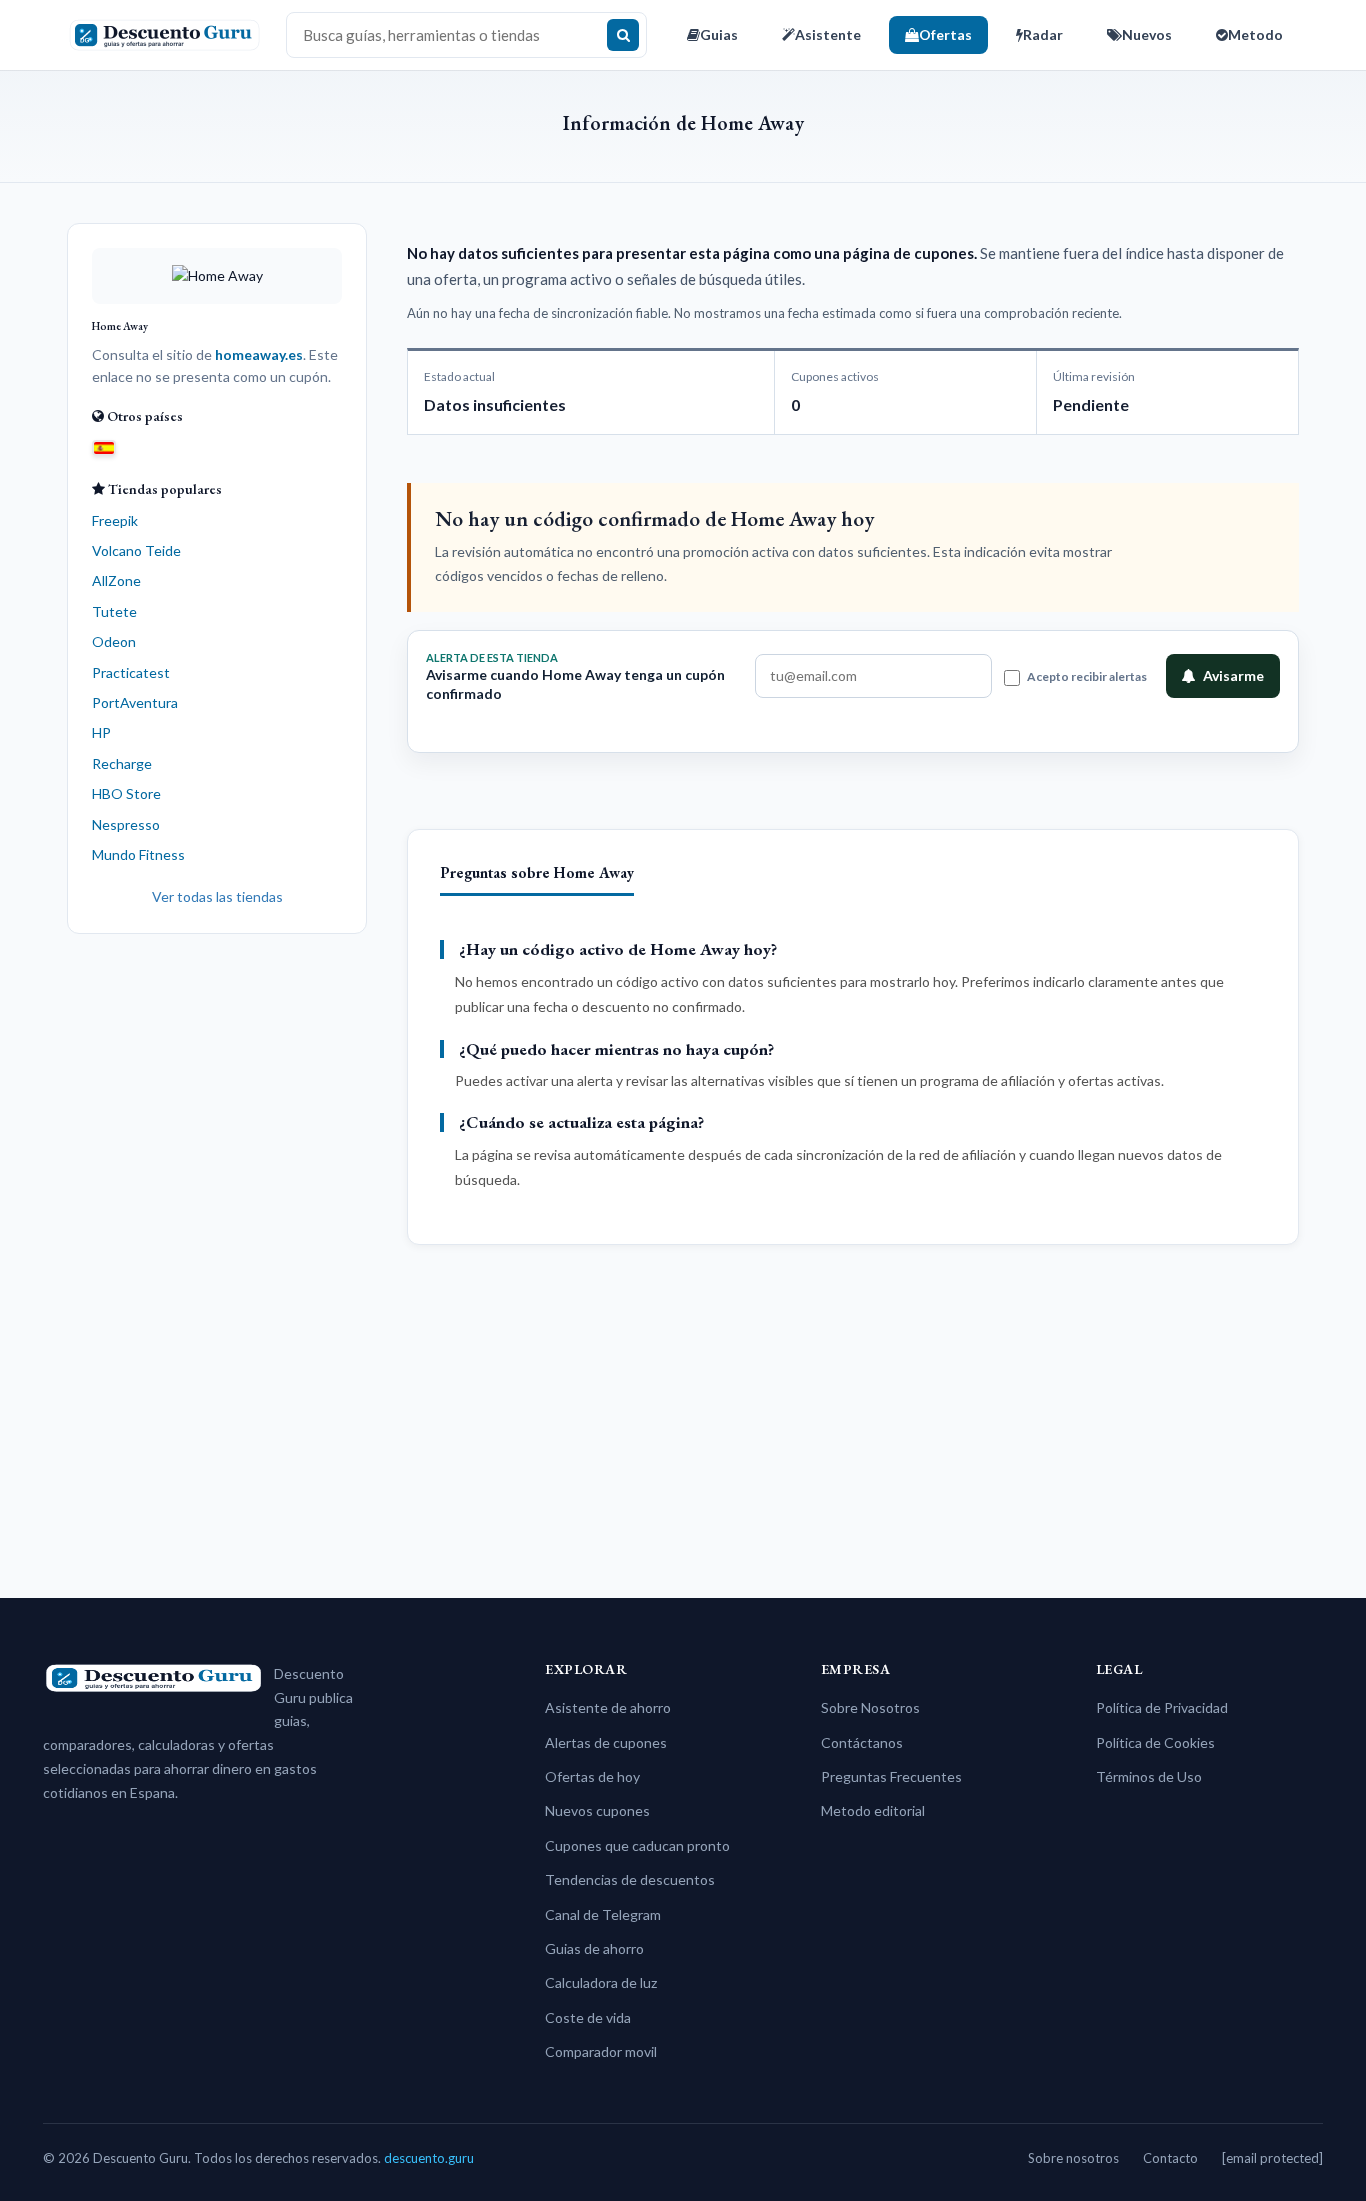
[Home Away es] (104, 447)
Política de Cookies (1155, 1742)
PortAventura (135, 702)
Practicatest (131, 672)
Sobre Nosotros (870, 1707)
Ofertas (945, 34)
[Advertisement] (217, 1258)
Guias (719, 34)
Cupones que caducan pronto (637, 1845)
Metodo (1255, 34)
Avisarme (1233, 675)
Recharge (122, 763)
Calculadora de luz (601, 1982)
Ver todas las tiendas (217, 896)
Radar (1043, 34)
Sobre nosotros (1073, 2158)
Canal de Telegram (603, 1914)
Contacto (1170, 2158)
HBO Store (126, 793)
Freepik (115, 520)
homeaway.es (259, 354)
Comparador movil (601, 2051)
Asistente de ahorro (608, 1707)
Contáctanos (862, 1742)
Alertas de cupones (606, 1742)
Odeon (114, 641)
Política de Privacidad (1162, 1707)
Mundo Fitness (138, 854)
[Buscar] (623, 35)
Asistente (828, 34)
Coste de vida (588, 2017)
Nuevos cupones (597, 1810)
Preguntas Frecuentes (891, 1776)
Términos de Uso (1149, 1776)
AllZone (116, 580)
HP (101, 732)
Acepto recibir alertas (1087, 676)
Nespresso (126, 824)
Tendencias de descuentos (630, 1879)
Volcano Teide (136, 550)
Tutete (114, 611)
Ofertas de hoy (592, 1776)
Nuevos (1147, 34)
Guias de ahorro (594, 1948)
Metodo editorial (873, 1810)
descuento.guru (429, 2158)
